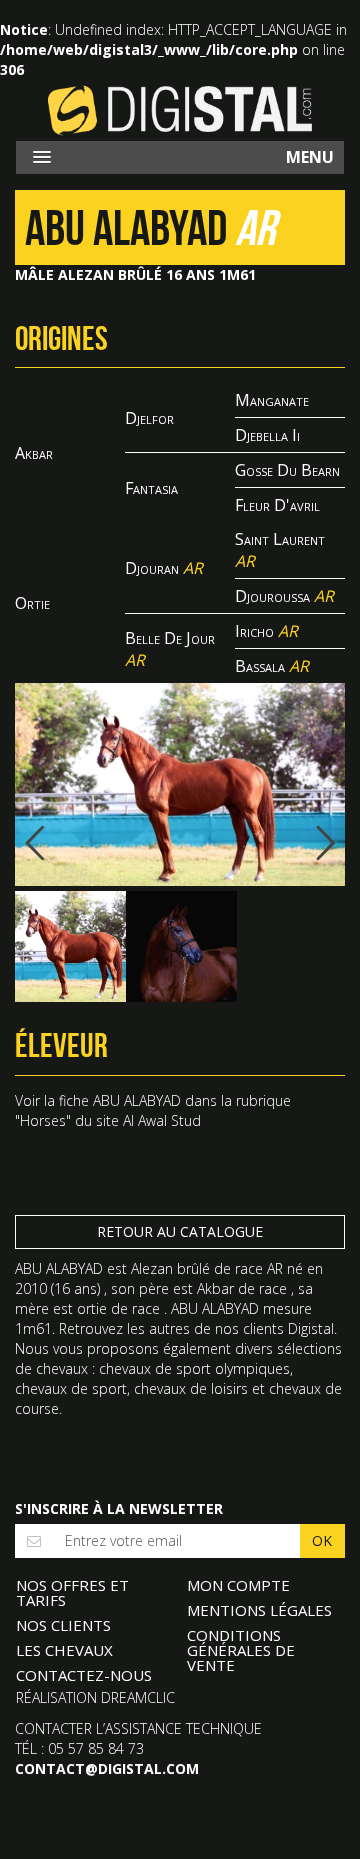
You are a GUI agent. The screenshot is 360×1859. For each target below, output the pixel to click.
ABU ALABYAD (137, 1100)
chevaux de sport (71, 1388)
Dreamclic (138, 1697)
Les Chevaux (64, 1650)
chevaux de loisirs (191, 1388)
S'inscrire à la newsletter (119, 1508)
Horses (43, 1120)
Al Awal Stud (162, 1120)
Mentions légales (259, 1610)
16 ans (75, 1288)
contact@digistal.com (107, 1768)
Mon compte (238, 1585)
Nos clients (63, 1625)
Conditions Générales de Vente (241, 1650)
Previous (45, 843)
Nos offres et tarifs (72, 1592)
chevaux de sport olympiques (194, 1368)
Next (315, 843)
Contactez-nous (84, 1675)
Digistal (180, 110)
